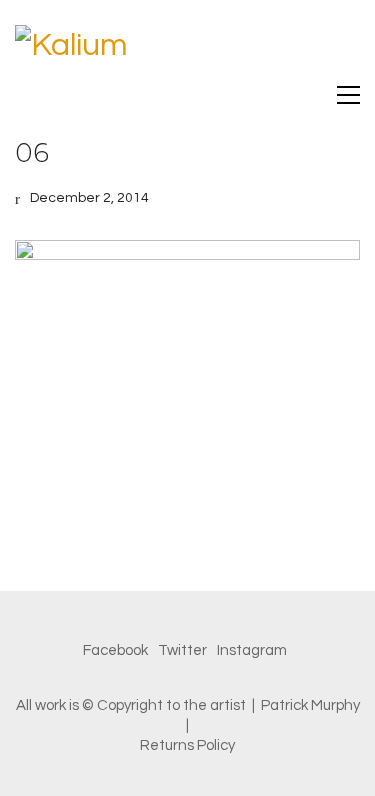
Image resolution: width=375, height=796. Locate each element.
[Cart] (306, 94)
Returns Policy (187, 745)
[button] (348, 95)
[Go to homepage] (187, 50)
